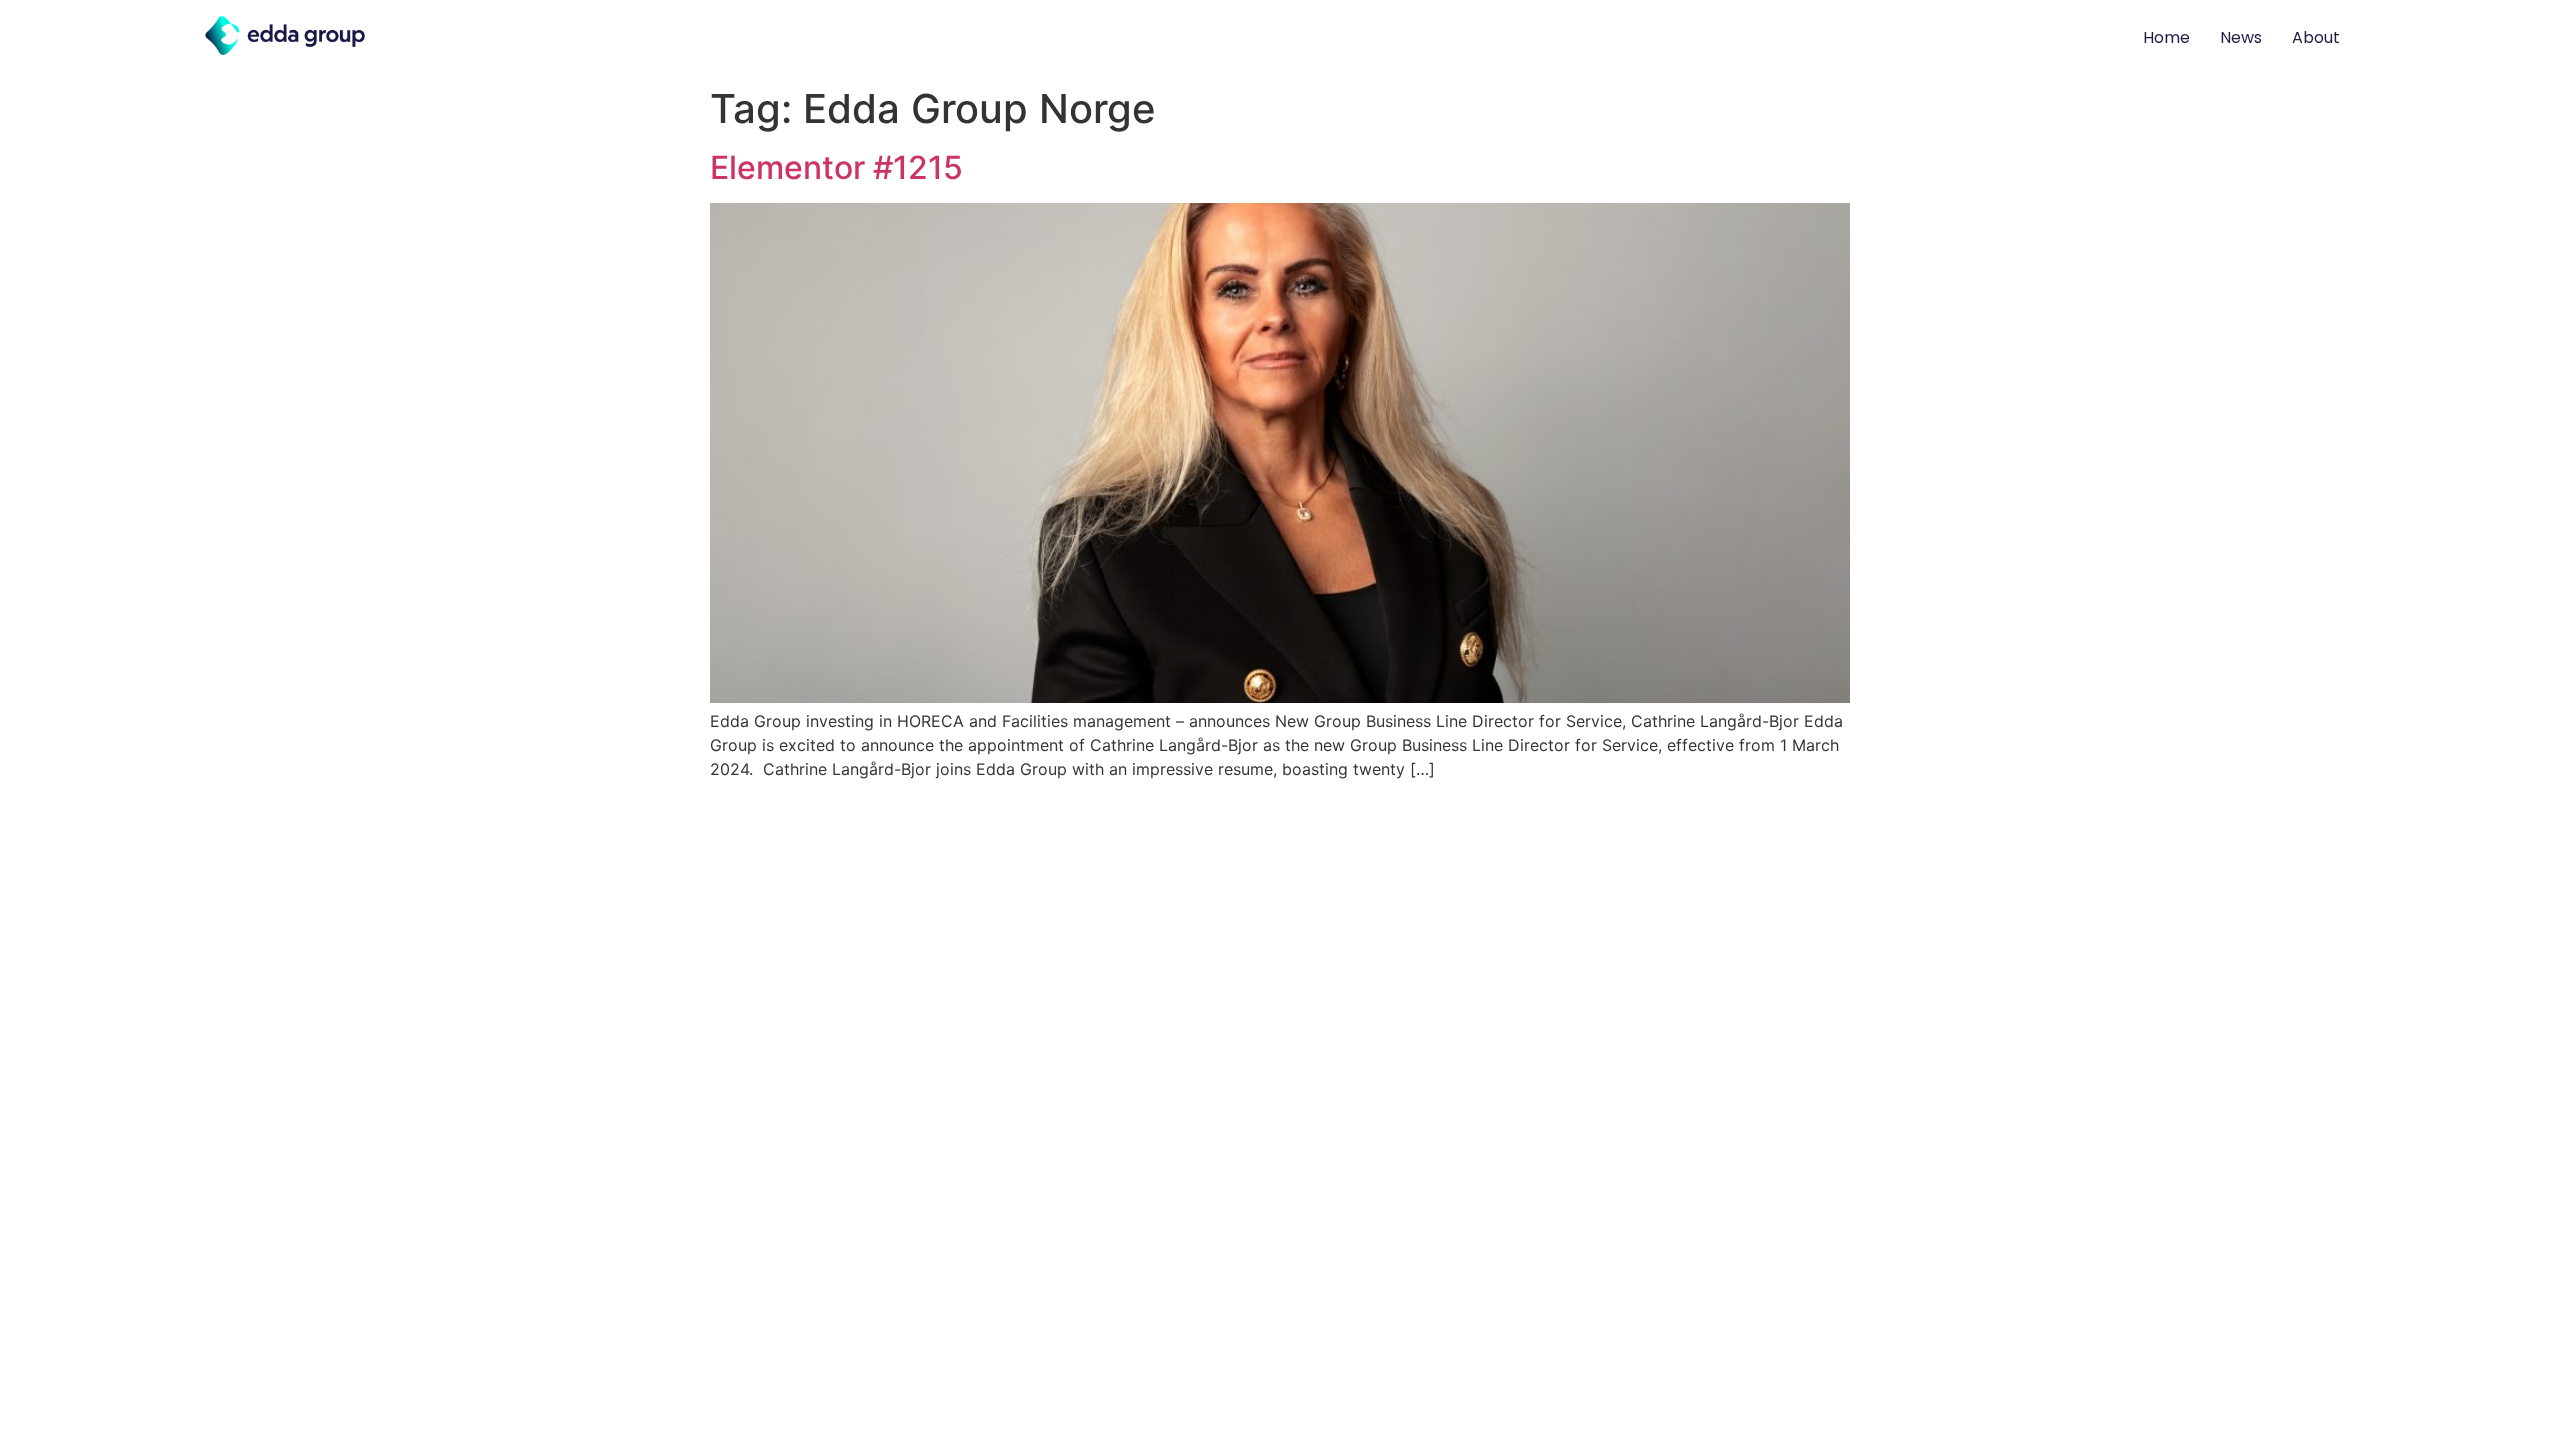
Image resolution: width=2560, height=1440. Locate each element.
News (2241, 37)
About (2316, 37)
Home (2166, 37)
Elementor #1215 (836, 167)
